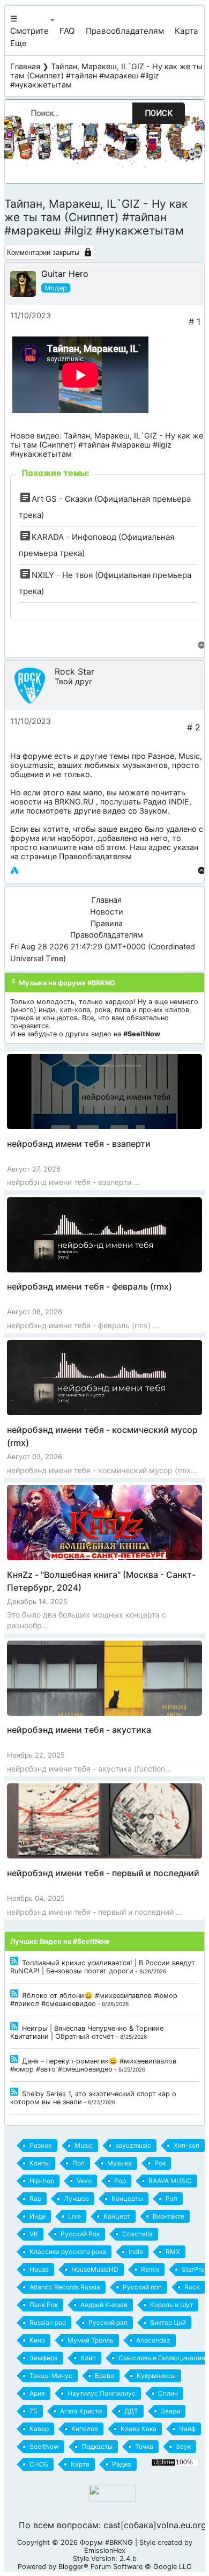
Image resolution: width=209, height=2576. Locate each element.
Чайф (187, 2429)
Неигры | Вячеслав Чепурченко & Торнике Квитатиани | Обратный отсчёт (87, 2032)
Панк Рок (44, 2305)
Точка (144, 2446)
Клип (88, 2358)
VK (34, 2234)
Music (189, 756)
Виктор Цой (168, 2322)
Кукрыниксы (156, 2376)
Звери (170, 2411)
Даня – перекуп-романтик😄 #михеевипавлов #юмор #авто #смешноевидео (93, 2065)
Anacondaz (153, 2340)
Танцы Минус (51, 2376)
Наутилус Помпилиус (102, 2393)
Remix (150, 2269)
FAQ (67, 31)
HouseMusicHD (95, 2269)
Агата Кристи (81, 2411)
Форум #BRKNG (106, 2542)
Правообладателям (125, 31)
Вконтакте (169, 2216)
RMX (173, 2252)
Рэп (171, 2198)
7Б (33, 2411)
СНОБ (39, 2464)
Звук (183, 2446)
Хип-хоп (186, 2145)
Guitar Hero (65, 274)
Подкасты (97, 2446)
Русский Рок (80, 2234)
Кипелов (85, 2429)
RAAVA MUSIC (170, 2181)
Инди (38, 2216)
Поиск (159, 113)
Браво (104, 2376)
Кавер (39, 2429)
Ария (37, 2393)
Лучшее (76, 2198)
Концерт (117, 2216)
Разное (161, 756)
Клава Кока (139, 2429)
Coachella (137, 2234)
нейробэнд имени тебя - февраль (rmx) (89, 1286)
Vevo (84, 2181)
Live (74, 2216)
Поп (79, 2163)
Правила (107, 923)
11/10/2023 (31, 315)
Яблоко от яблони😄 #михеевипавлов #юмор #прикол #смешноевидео (94, 2000)
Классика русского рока (68, 2252)
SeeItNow (44, 2446)
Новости (107, 912)
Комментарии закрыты (43, 253)
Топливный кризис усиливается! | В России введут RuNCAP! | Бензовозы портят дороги (103, 1967)
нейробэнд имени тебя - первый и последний (103, 1873)
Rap (35, 2198)
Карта (186, 31)
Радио (122, 2464)
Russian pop (48, 2322)
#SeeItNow (142, 1034)
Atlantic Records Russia (65, 2287)
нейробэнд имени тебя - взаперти (79, 1144)
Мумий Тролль (91, 2340)
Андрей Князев (104, 2305)
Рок (160, 2163)
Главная (25, 66)
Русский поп (142, 2287)
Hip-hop (42, 2181)
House (39, 2269)
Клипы (40, 2163)
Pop (120, 2181)
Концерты (127, 2198)
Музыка (120, 2163)
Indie (136, 2252)
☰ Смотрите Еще (29, 31)
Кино (37, 2340)
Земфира (44, 2358)
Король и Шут (171, 2305)
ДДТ (131, 2411)
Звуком (154, 811)
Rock (192, 2287)
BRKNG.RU (74, 802)
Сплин (168, 2393)
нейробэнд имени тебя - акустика (79, 1730)
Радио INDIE (166, 802)
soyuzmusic (32, 765)
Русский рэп (108, 2322)
